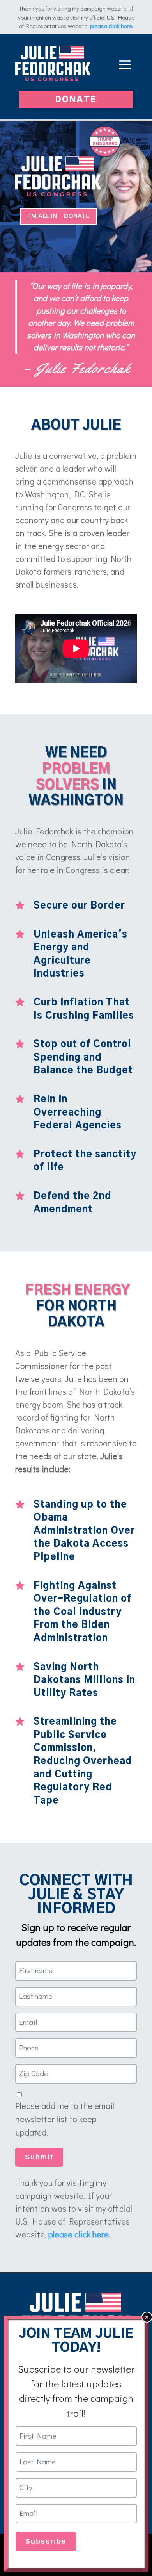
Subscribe (46, 2541)
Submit (39, 2157)
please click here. (112, 26)
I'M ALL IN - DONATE (58, 216)
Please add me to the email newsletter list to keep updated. (65, 2119)
